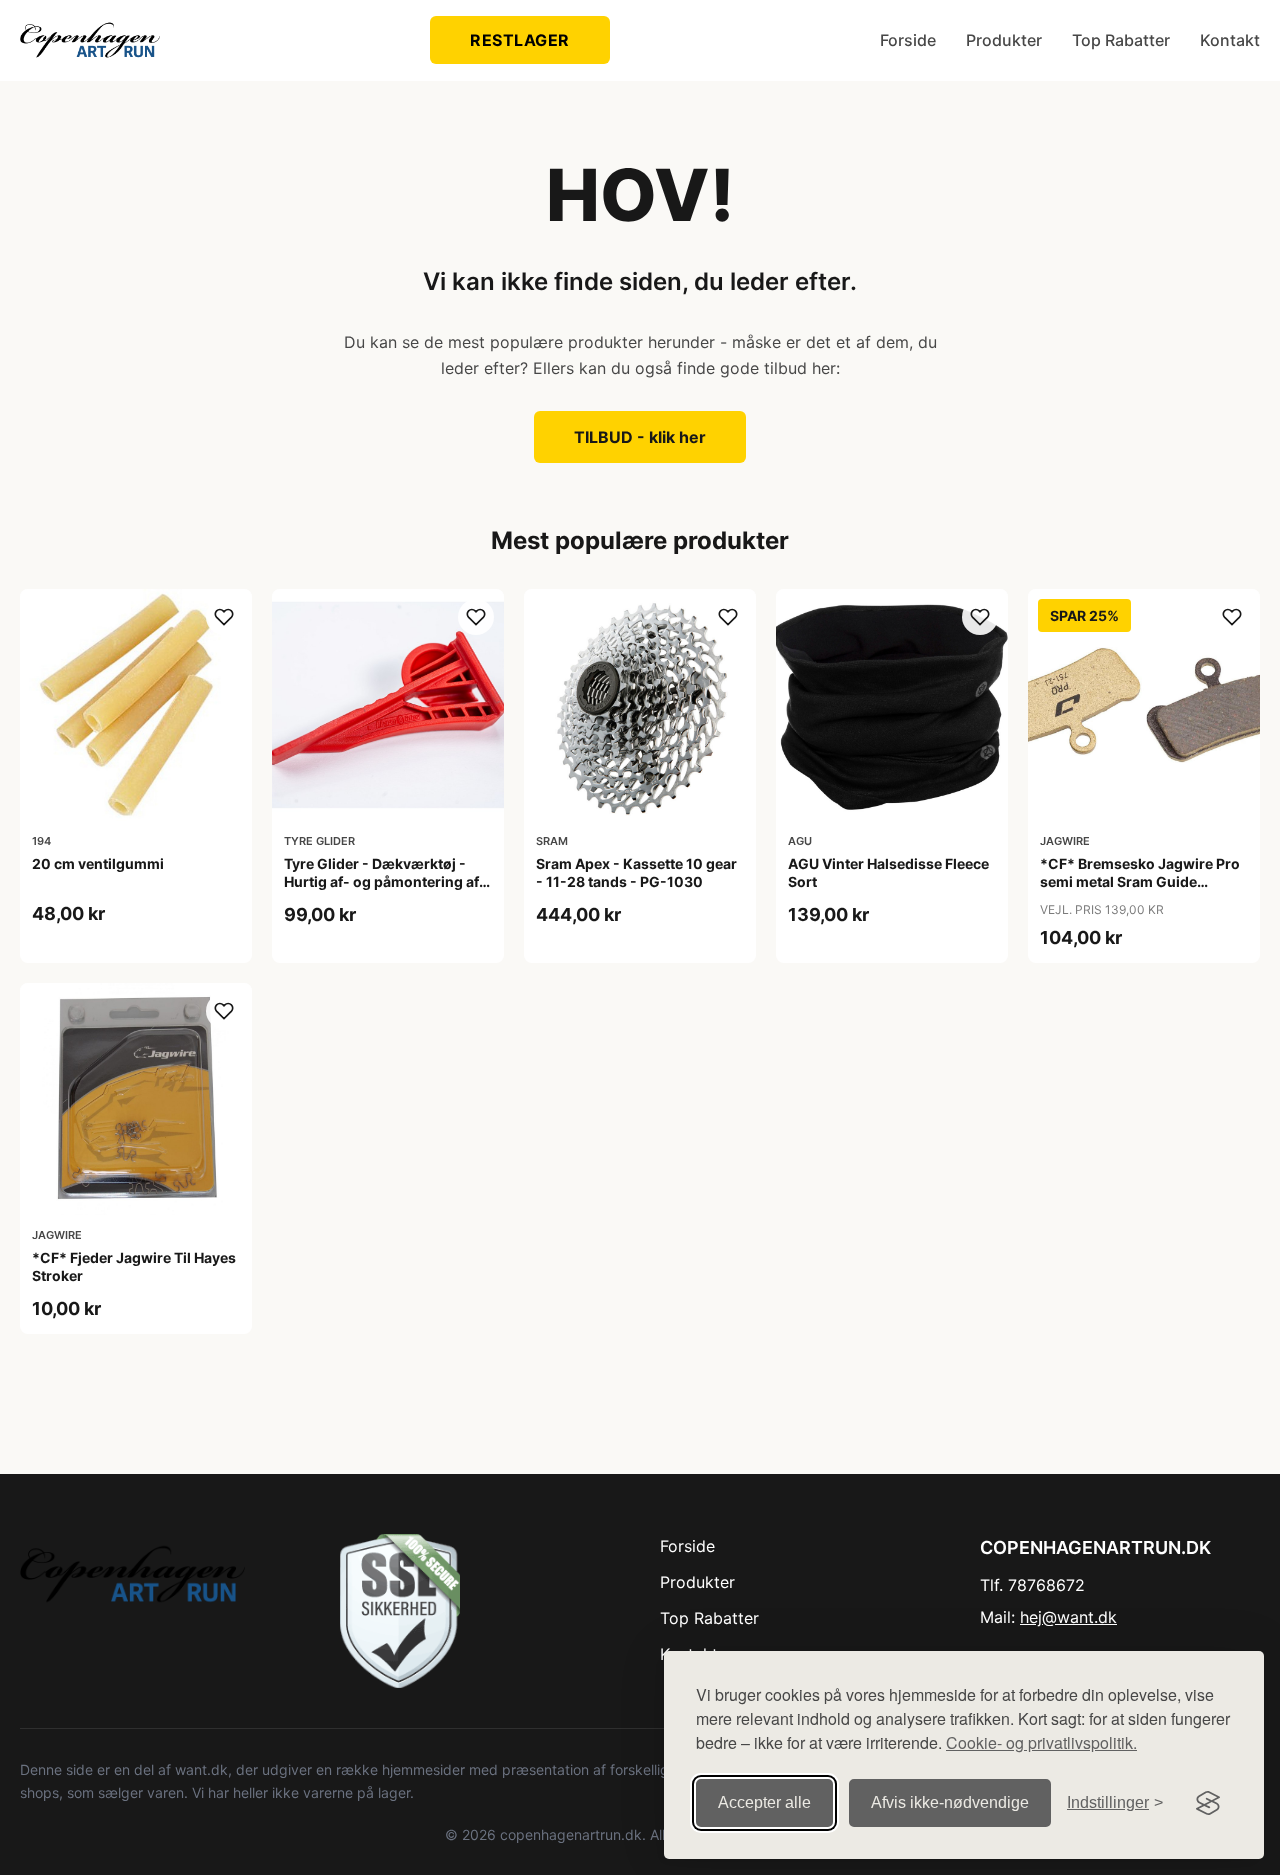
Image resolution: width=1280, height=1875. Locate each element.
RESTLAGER (520, 40)
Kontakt (1230, 40)
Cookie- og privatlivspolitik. (1041, 1742)
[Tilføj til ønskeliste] (224, 617)
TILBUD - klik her (640, 437)
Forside (908, 40)
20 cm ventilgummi (98, 863)
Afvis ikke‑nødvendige (950, 1802)
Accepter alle (764, 1802)
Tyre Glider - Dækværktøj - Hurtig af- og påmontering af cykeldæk (381, 881)
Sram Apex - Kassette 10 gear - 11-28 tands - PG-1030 (636, 872)
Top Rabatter (1121, 40)
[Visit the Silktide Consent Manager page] (1208, 1803)
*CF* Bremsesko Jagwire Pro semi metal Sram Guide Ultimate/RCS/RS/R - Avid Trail (1142, 881)
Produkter (1004, 40)
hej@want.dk (1068, 1617)
